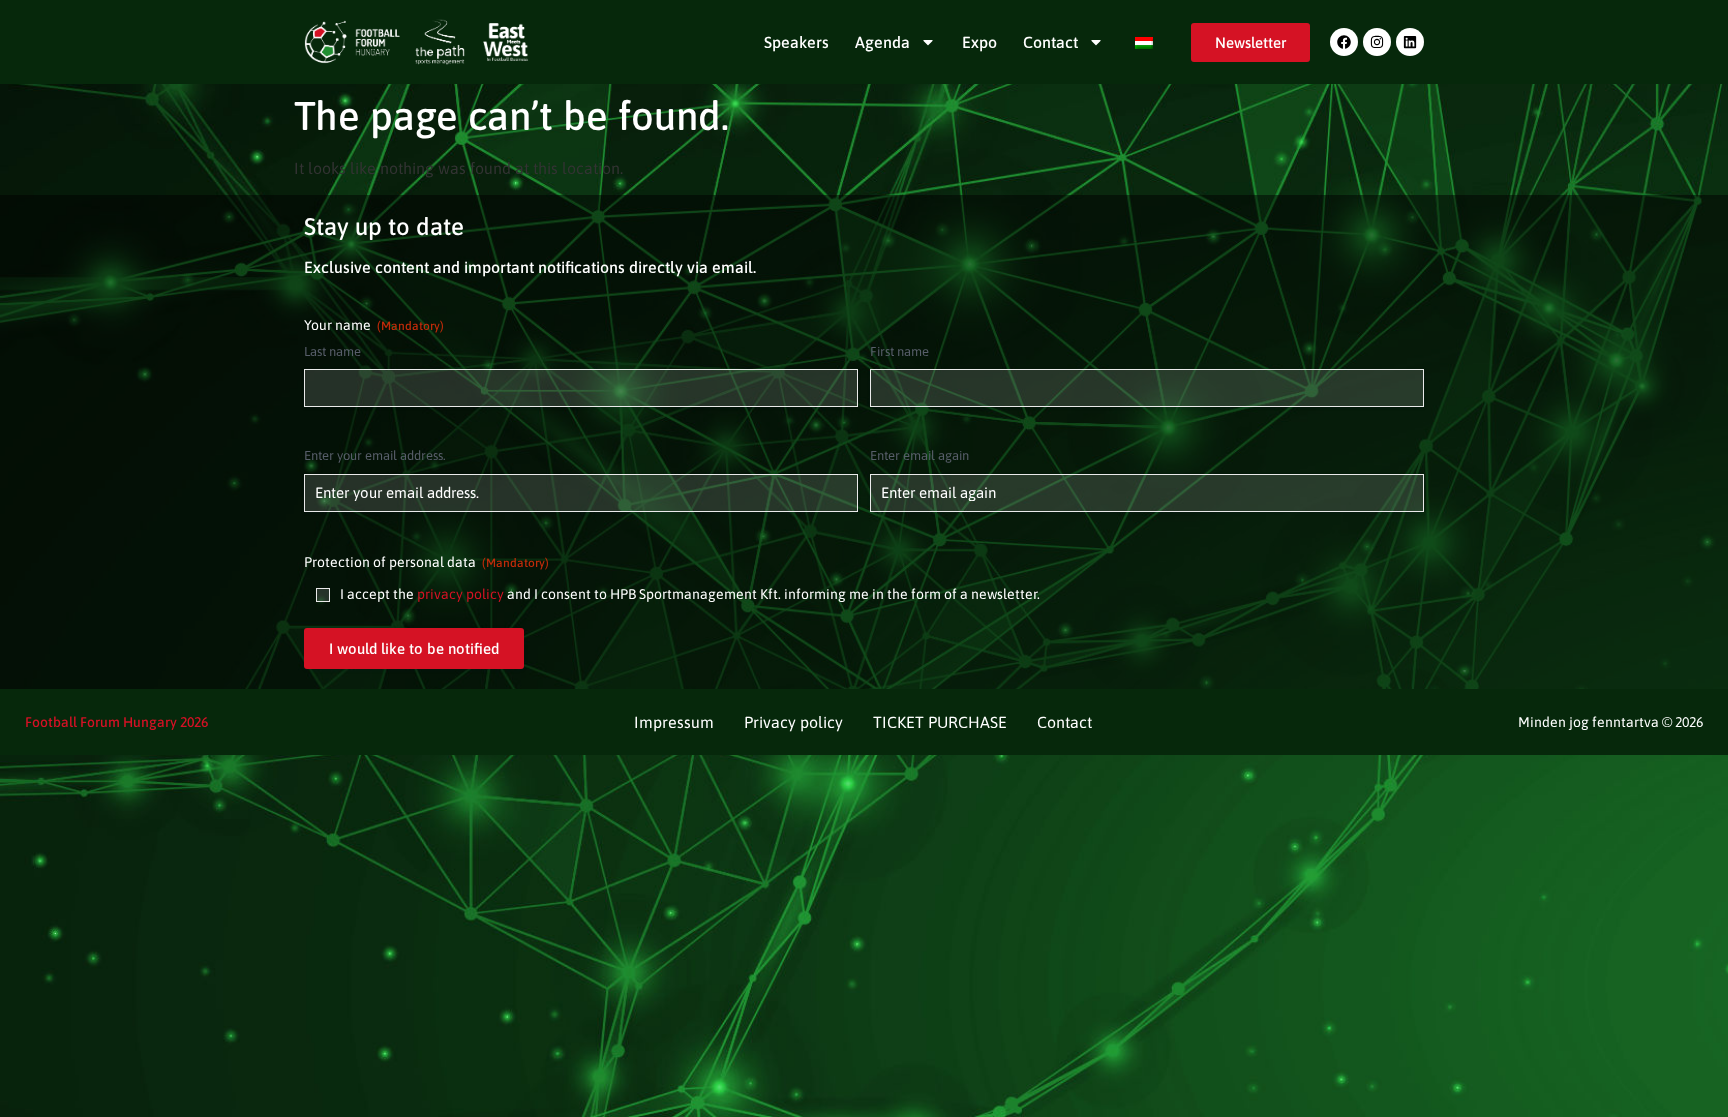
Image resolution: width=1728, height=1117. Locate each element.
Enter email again (919, 455)
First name (899, 351)
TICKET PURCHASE (940, 722)
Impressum (674, 722)
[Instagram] (1377, 42)
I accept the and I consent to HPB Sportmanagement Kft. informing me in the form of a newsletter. (690, 594)
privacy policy (460, 594)
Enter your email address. (375, 455)
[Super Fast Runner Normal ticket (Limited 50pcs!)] (1344, 42)
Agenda (882, 42)
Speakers (796, 42)
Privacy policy (793, 722)
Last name (332, 351)
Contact (1050, 42)
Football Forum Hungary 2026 (116, 722)
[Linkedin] (1410, 42)
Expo (979, 42)
